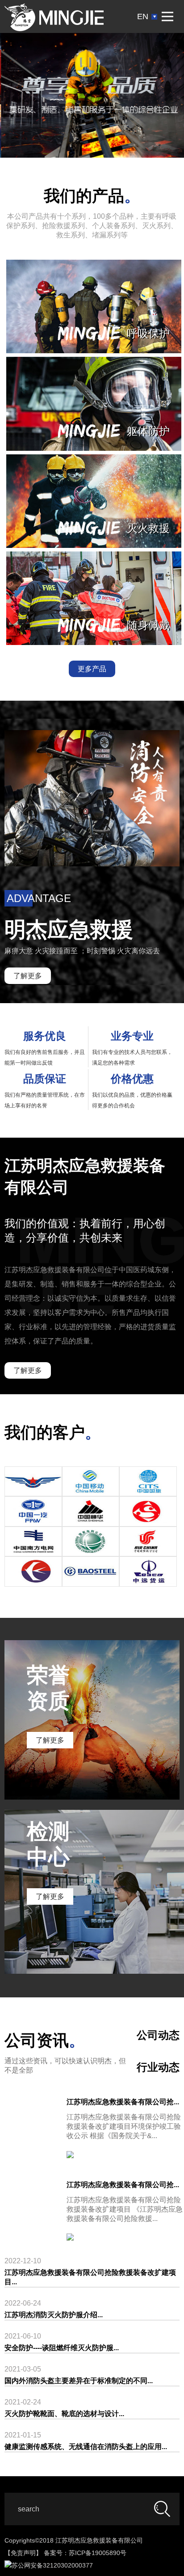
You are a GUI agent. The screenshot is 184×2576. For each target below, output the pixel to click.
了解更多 (28, 976)
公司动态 (158, 2035)
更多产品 (92, 669)
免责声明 (23, 2553)
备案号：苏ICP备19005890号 (85, 2553)
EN (143, 16)
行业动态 (158, 2067)
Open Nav (167, 16)
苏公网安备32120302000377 (52, 2565)
